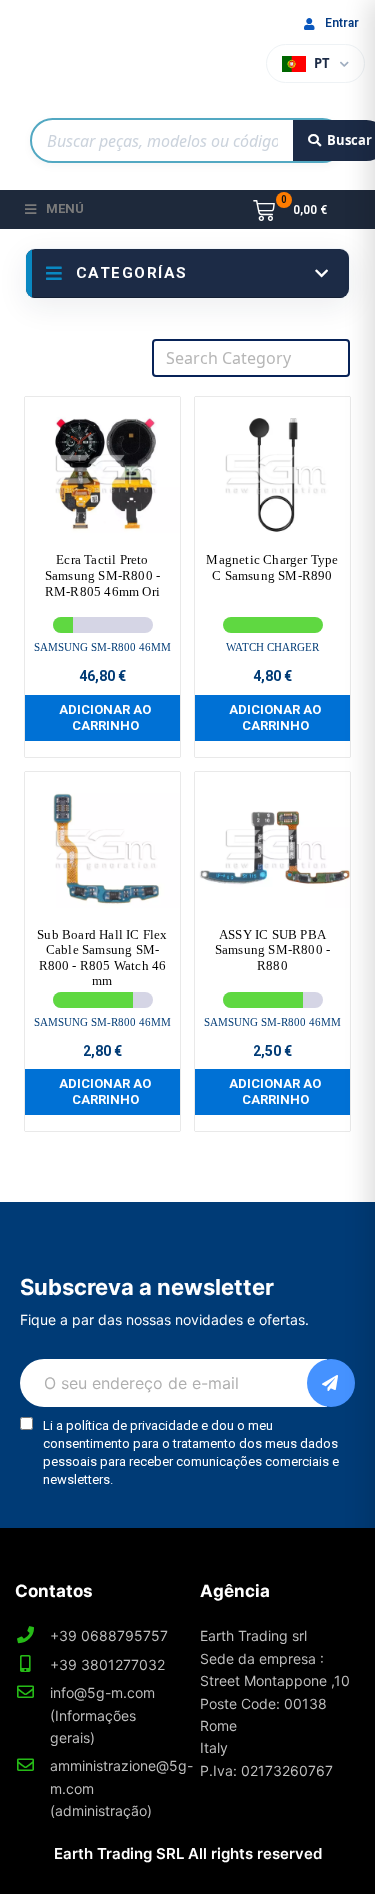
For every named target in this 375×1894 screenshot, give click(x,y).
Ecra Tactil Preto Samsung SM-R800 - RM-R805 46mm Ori (102, 575)
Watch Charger (272, 647)
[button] (102, 717)
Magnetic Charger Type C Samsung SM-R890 (272, 567)
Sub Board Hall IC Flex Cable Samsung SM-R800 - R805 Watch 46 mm (102, 958)
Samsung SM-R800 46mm (102, 647)
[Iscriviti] (331, 1383)
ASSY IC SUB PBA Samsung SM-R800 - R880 (272, 950)
